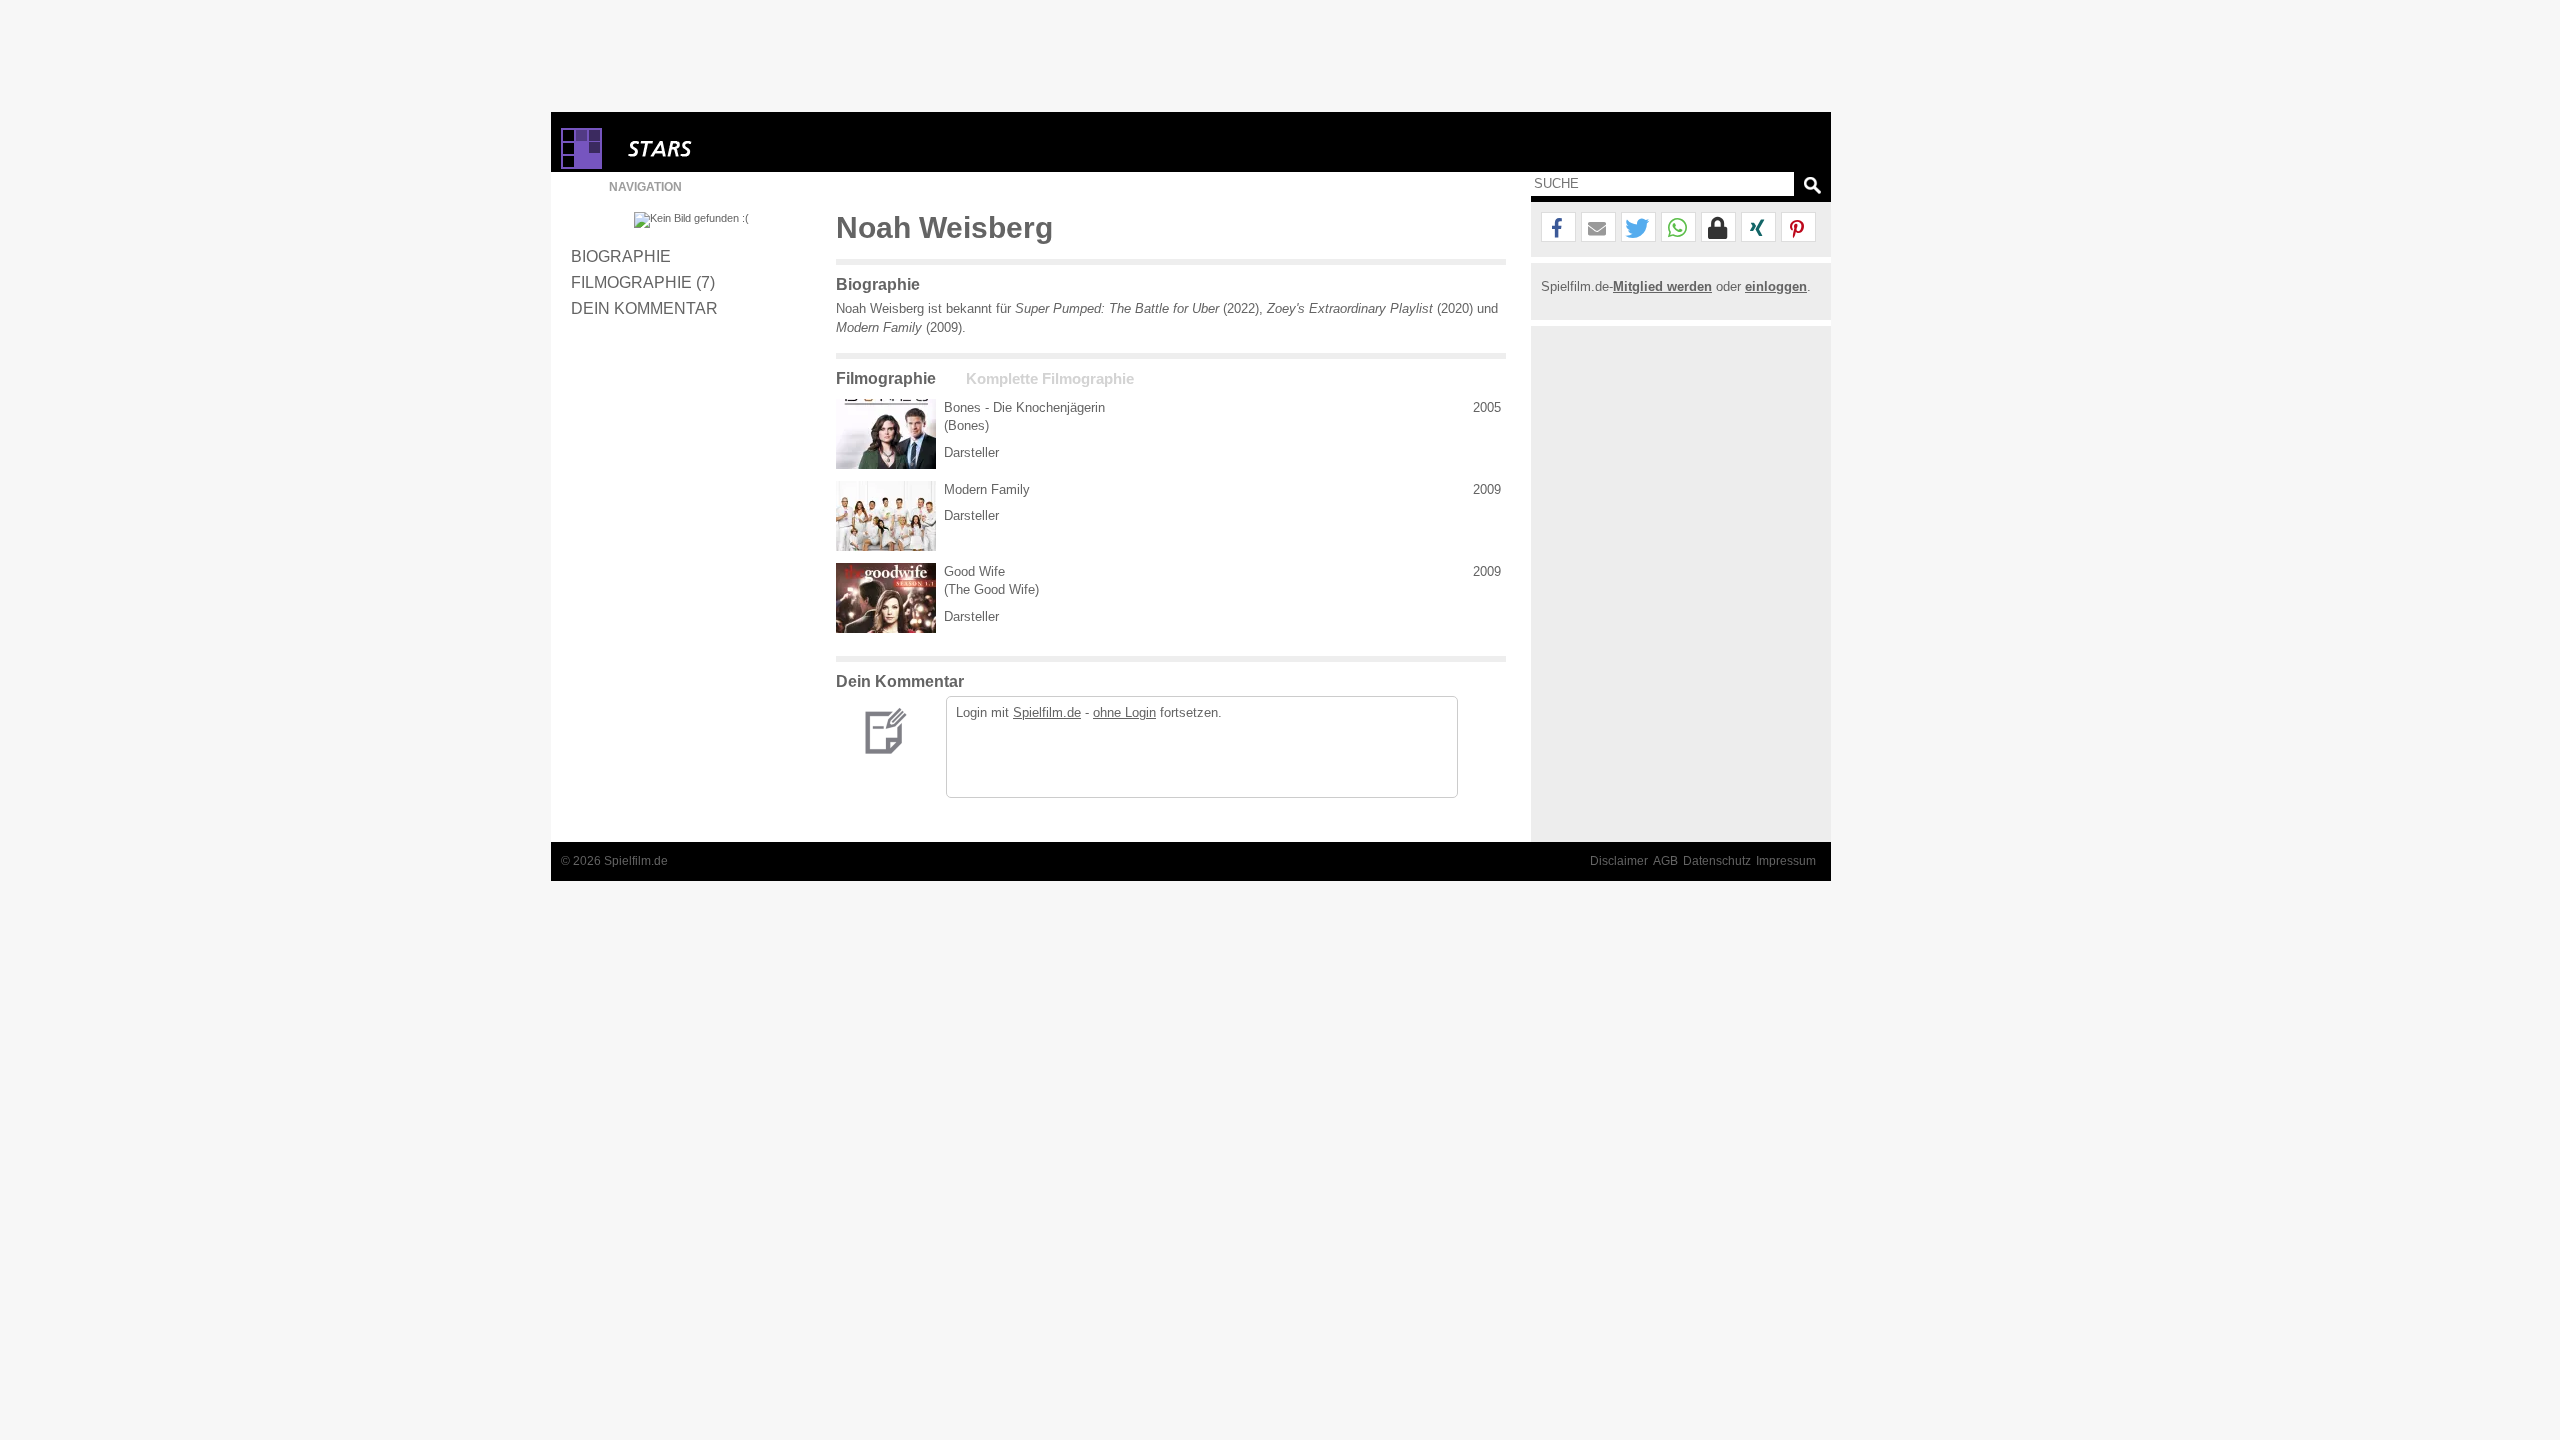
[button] (1558, 228)
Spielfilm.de (1047, 712)
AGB (1665, 861)
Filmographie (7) (643, 282)
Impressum (1786, 861)
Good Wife (974, 571)
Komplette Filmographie (1050, 379)
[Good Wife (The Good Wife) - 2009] (886, 598)
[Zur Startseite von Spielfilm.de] (581, 164)
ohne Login (1124, 712)
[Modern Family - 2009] (886, 516)
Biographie (621, 256)
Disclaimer (1619, 861)
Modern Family (987, 489)
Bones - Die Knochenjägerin (1024, 407)
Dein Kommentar (644, 308)
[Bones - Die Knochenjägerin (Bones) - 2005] (886, 434)
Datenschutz (1717, 861)
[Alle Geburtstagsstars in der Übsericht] (731, 148)
